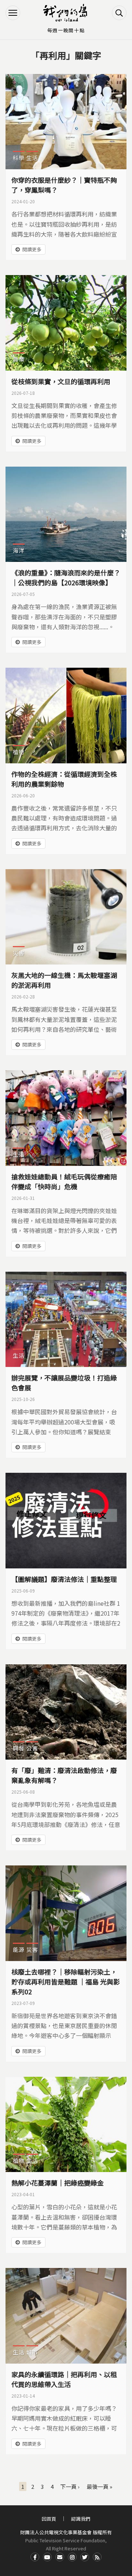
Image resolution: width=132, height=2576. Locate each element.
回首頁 (49, 2519)
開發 (19, 1748)
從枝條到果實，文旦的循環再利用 (61, 381)
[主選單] (13, 13)
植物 (19, 752)
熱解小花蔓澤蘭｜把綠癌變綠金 (58, 2183)
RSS (97, 2557)
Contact (60, 2557)
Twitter (85, 2557)
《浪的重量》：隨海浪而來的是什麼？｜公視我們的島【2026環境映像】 (66, 577)
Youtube (47, 2557)
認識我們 (81, 2519)
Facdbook (35, 2557)
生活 (32, 158)
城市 (32, 2352)
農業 (19, 359)
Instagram (72, 2557)
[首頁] (66, 13)
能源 (19, 1949)
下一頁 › (70, 2486)
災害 (19, 953)
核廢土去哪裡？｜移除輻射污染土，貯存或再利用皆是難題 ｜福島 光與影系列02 (66, 1982)
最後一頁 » (99, 2486)
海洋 (19, 550)
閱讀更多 (32, 249)
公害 (32, 1748)
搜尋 (119, 13)
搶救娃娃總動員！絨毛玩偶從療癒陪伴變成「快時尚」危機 (64, 1181)
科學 (19, 158)
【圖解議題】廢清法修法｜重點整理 (64, 1579)
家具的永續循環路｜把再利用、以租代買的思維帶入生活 (64, 2379)
